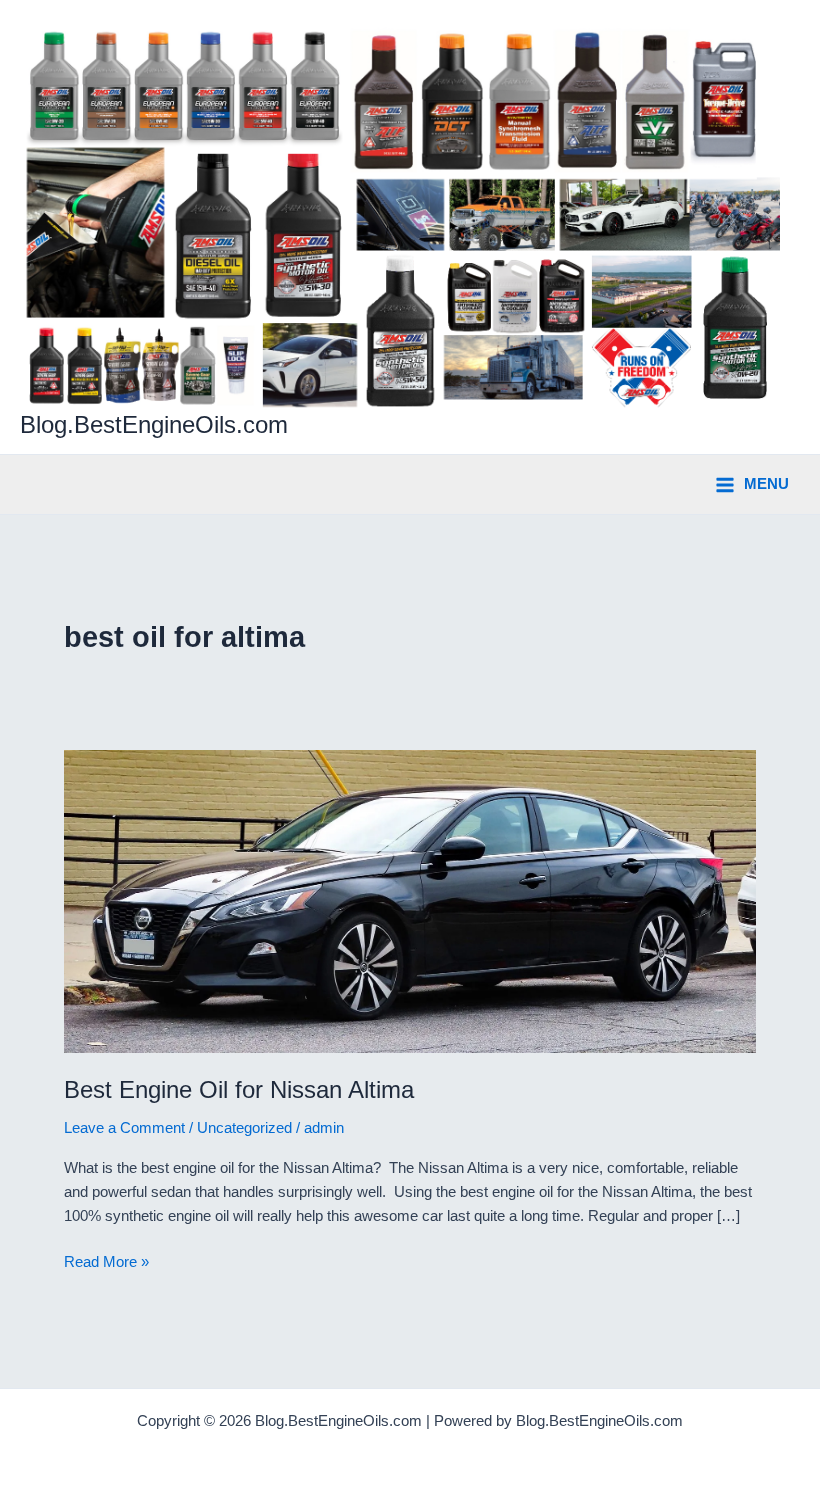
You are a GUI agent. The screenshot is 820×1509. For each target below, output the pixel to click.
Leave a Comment (124, 1128)
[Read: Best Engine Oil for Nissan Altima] (410, 900)
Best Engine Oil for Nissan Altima (239, 1090)
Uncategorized (244, 1128)
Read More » (106, 1263)
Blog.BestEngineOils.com (154, 425)
